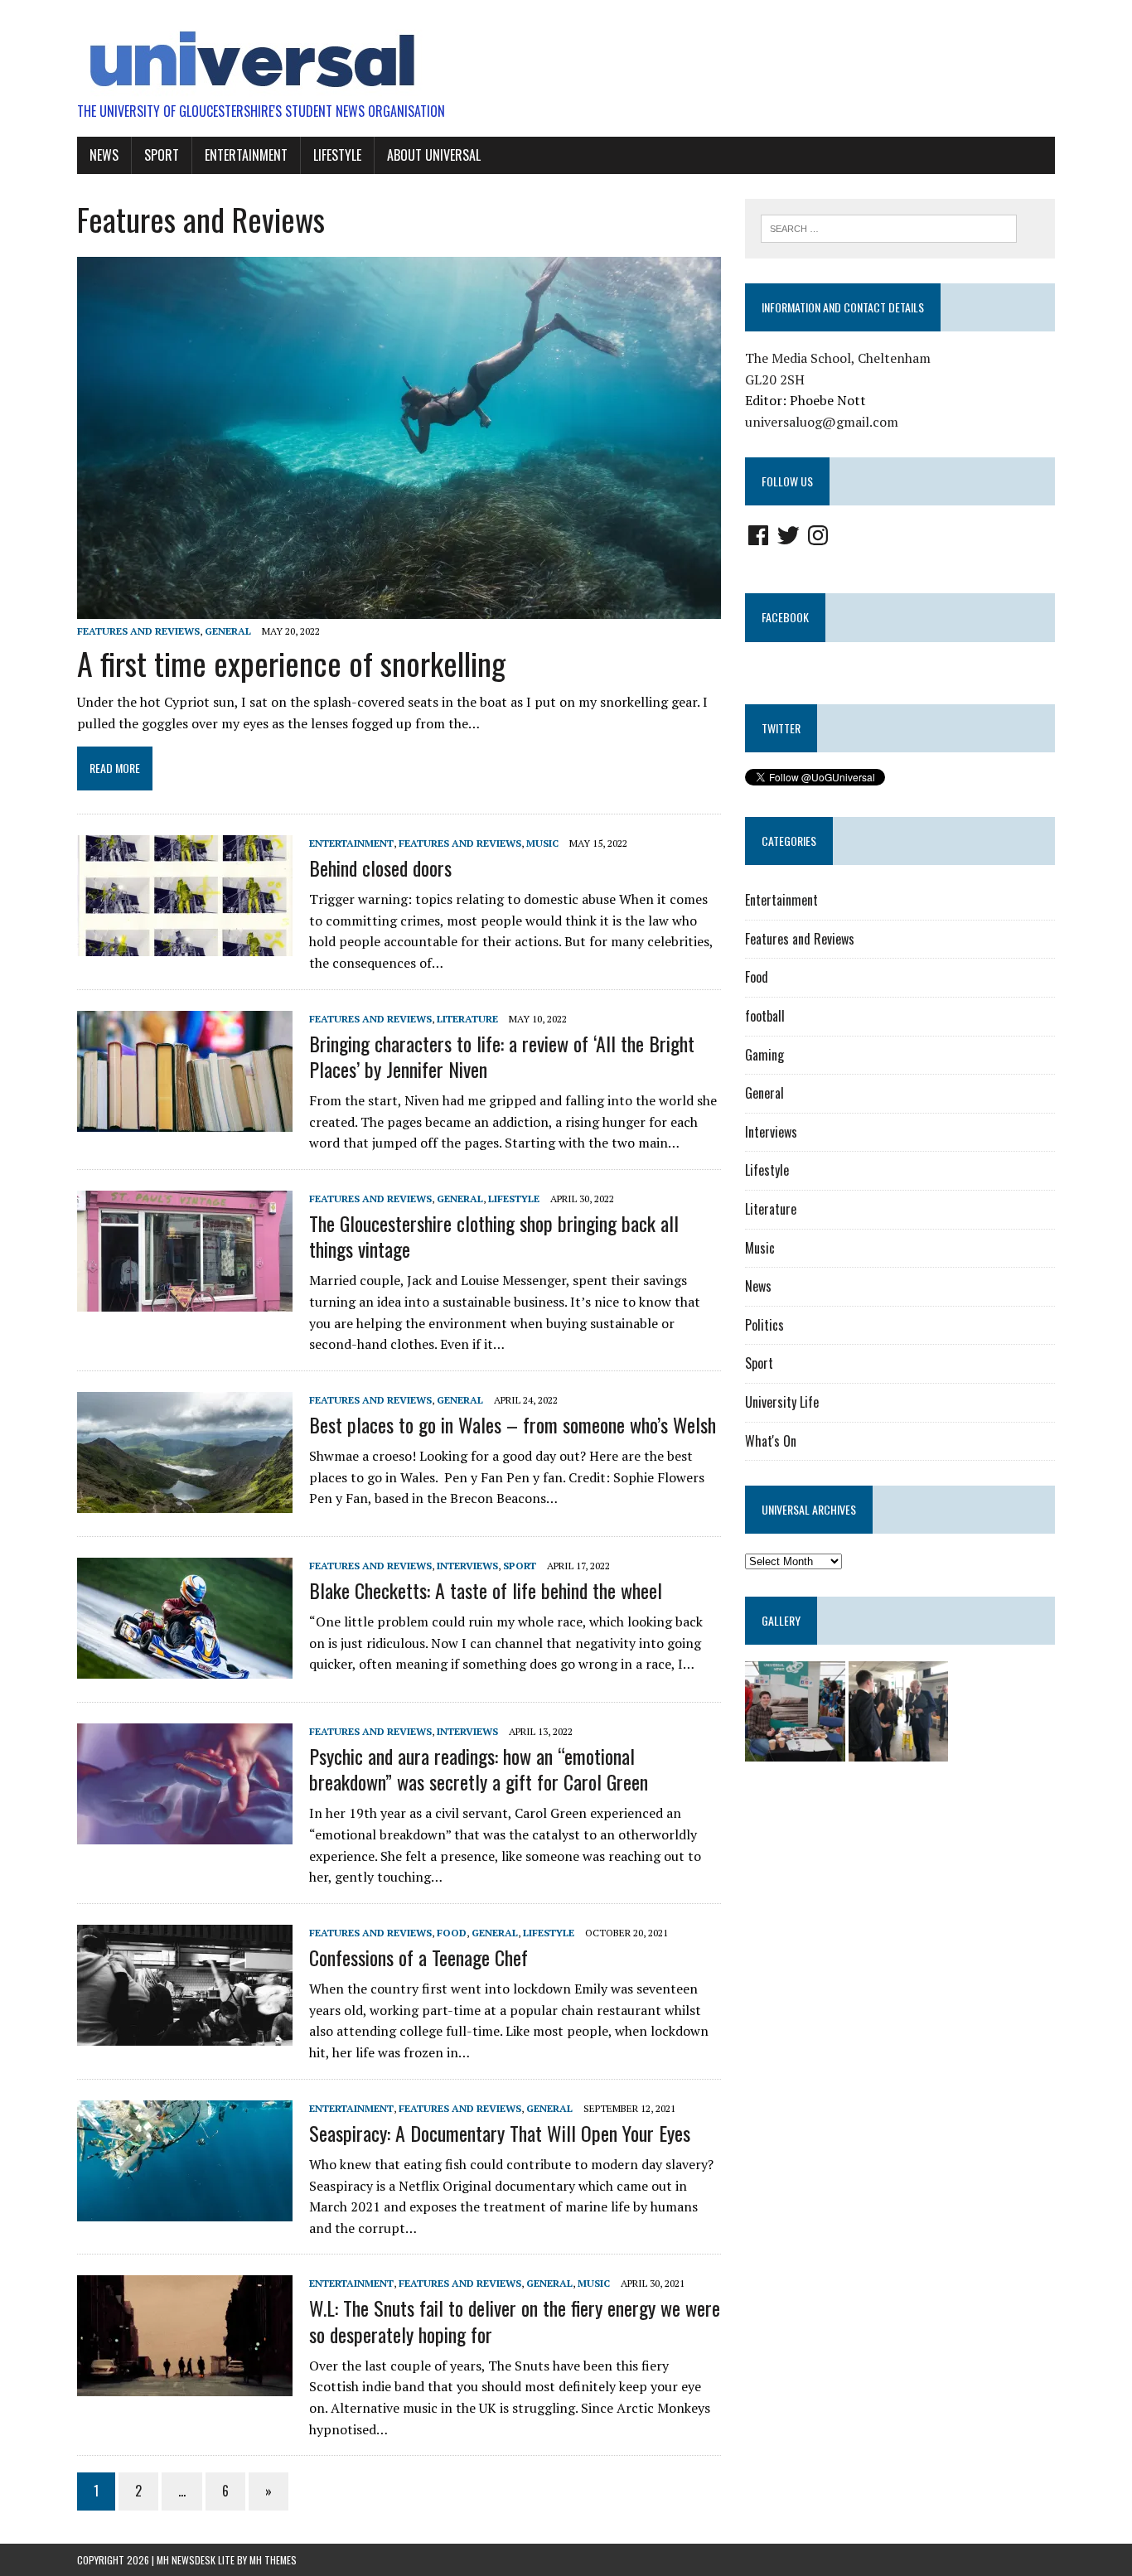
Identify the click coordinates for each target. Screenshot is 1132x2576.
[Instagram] (818, 535)
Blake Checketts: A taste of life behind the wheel (486, 1590)
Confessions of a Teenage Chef (418, 1957)
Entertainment (246, 155)
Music (542, 843)
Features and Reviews (138, 631)
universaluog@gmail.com (822, 422)
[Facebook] (758, 535)
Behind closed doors (380, 868)
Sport (162, 155)
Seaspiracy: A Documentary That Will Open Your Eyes (502, 2133)
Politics (764, 1325)
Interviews (467, 1566)
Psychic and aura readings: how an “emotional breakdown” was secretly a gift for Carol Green (479, 1769)
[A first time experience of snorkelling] (399, 607)
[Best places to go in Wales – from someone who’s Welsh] (185, 1501)
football (765, 1016)
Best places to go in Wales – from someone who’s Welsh (513, 1424)
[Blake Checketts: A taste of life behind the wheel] (185, 1667)
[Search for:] (889, 227)
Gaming (764, 1055)
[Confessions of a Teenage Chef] (185, 2034)
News (104, 155)
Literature (467, 1019)
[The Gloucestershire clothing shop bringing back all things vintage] (185, 1300)
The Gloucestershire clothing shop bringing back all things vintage (494, 1236)
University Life (782, 1402)
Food (452, 1933)
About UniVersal (434, 155)
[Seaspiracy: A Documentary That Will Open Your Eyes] (185, 2210)
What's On (771, 1441)
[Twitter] (788, 535)
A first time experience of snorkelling (291, 663)
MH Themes (273, 2560)
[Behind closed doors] (185, 945)
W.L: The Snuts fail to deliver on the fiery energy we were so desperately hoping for (515, 2320)
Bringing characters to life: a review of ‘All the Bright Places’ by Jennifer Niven (502, 1056)
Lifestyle (337, 155)
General (228, 631)
